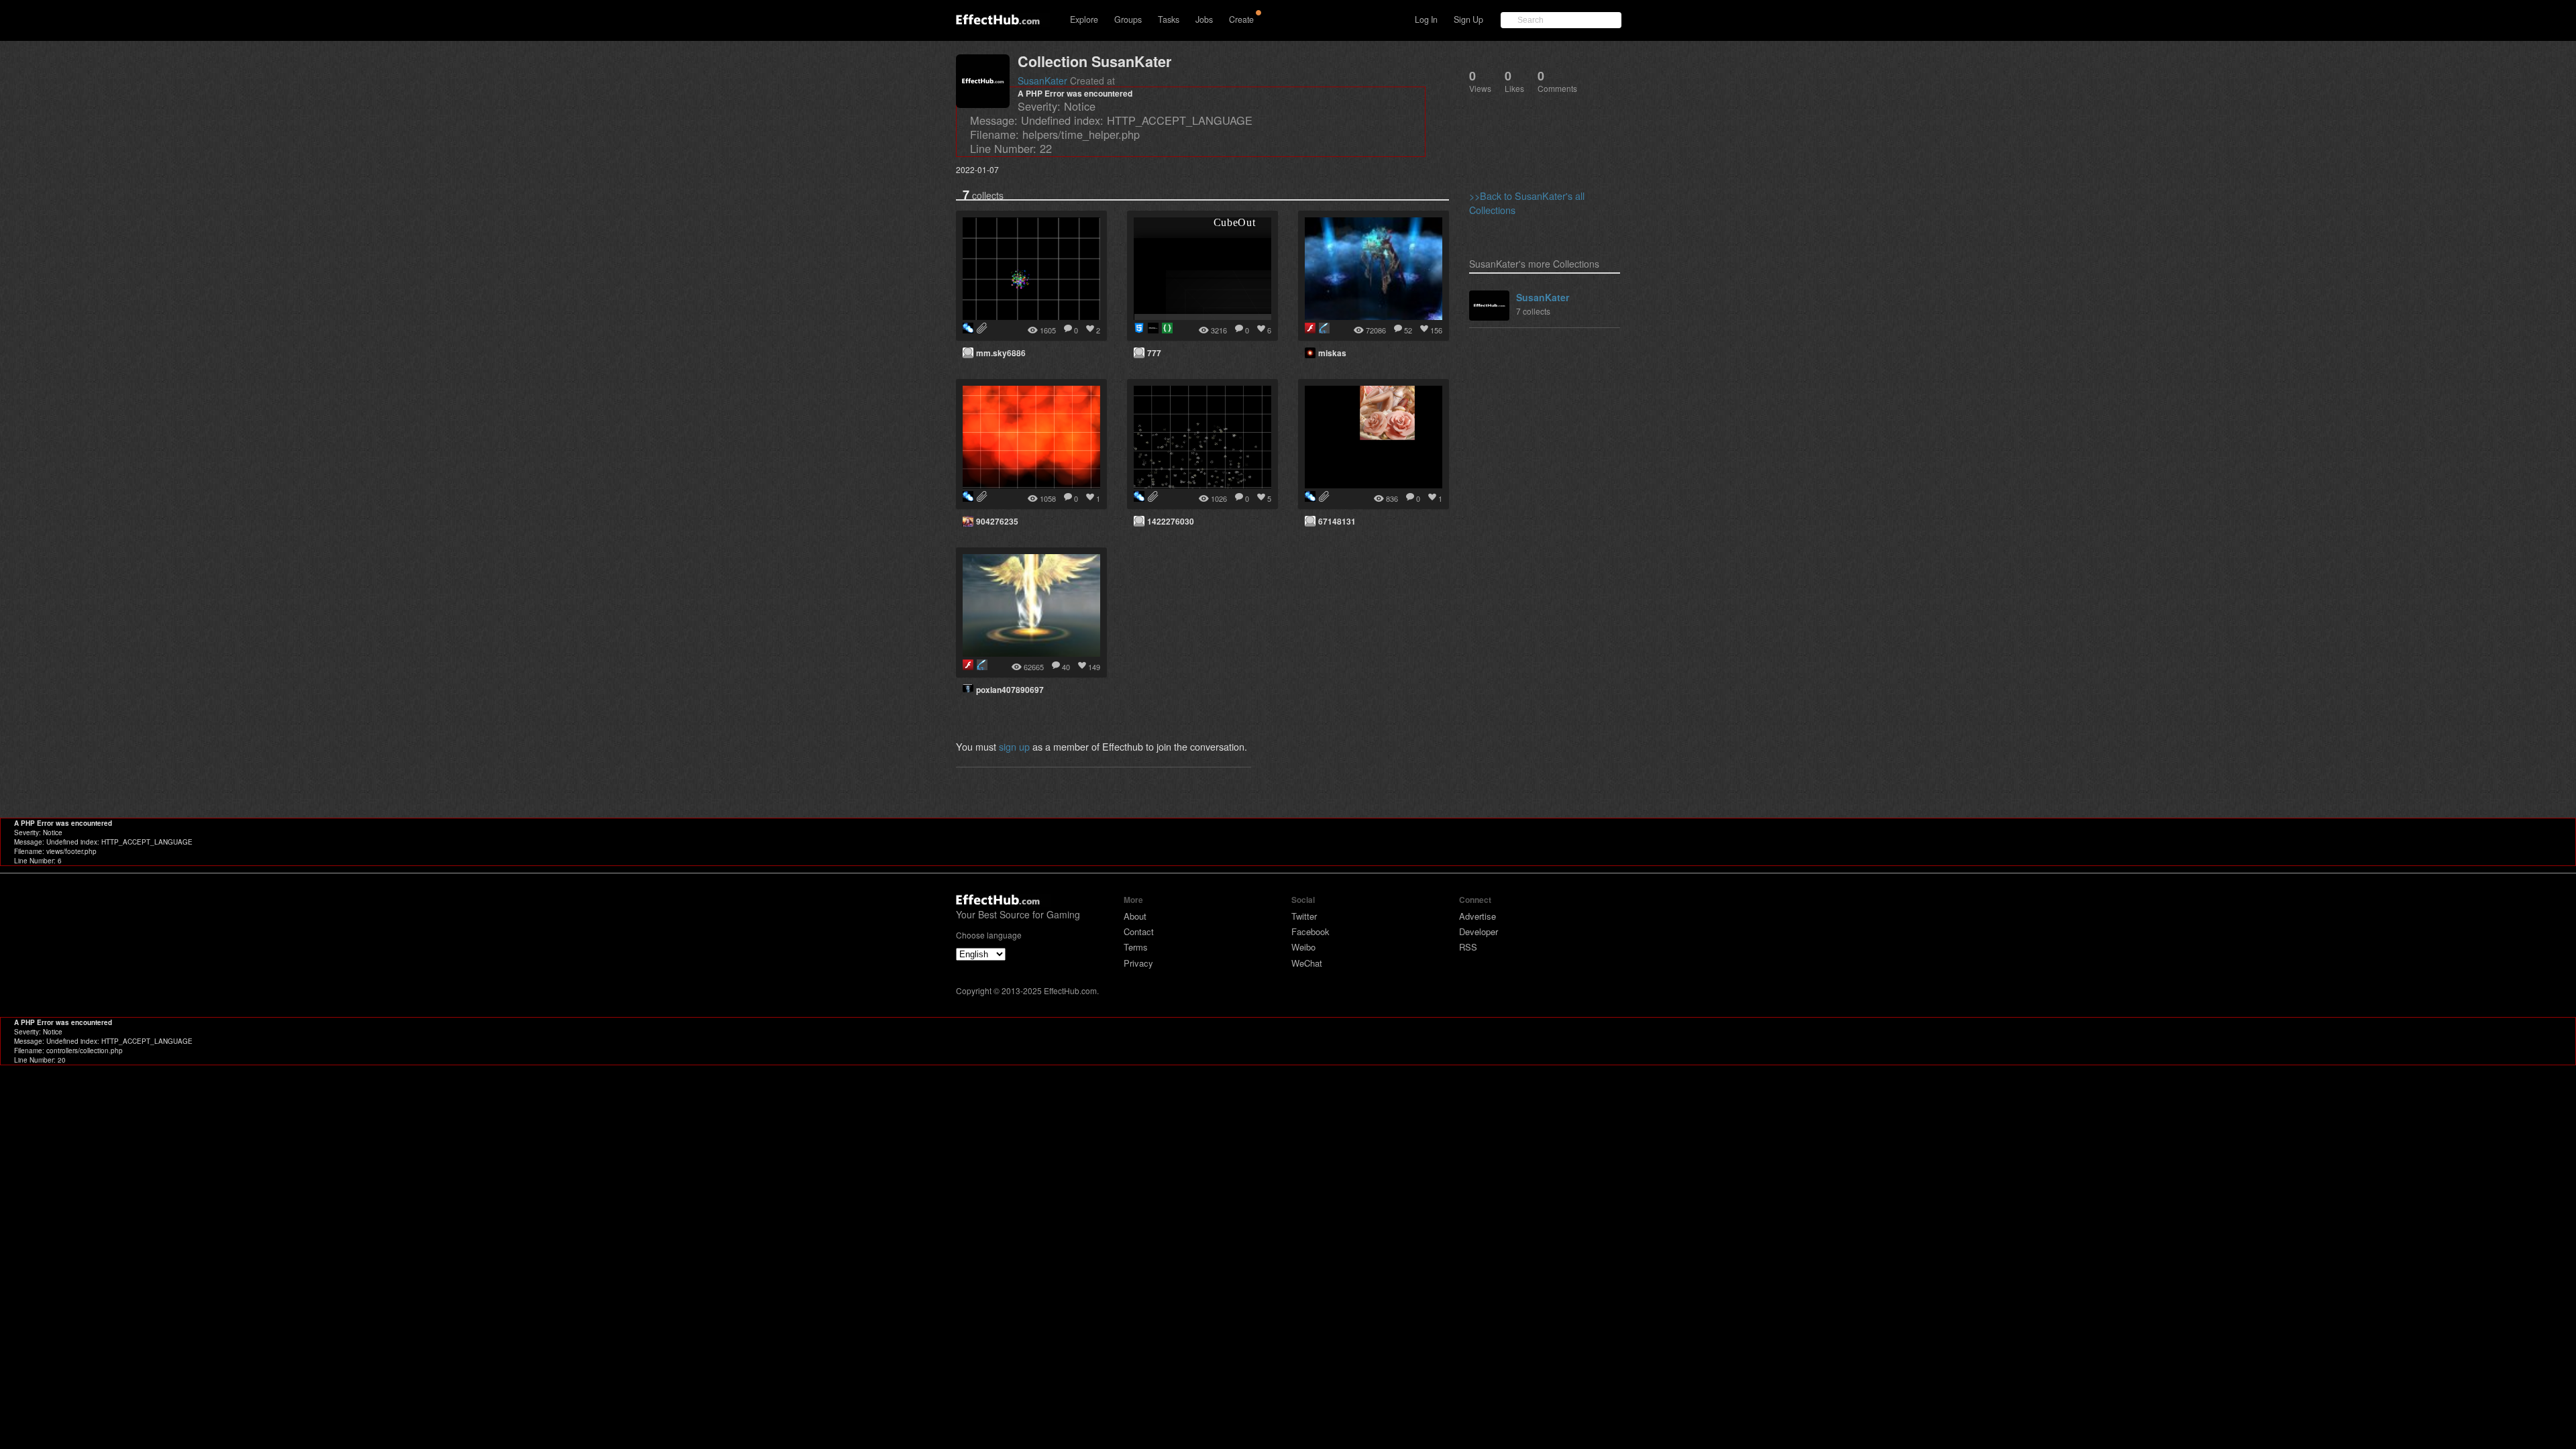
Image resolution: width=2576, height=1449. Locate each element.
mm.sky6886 (1001, 353)
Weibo (1303, 947)
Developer (1479, 931)
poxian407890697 (1010, 690)
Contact (1139, 931)
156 (1436, 330)
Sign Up (1468, 19)
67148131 (1337, 521)
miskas (1332, 353)
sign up (1014, 746)
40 (1066, 667)
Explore (1084, 19)
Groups (1128, 19)
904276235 (997, 521)
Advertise (1478, 916)
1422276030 (1171, 521)
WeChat (1307, 963)
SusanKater (1042, 80)
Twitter (1304, 916)
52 (1408, 330)
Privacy (1138, 963)
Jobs (1204, 19)
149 (1094, 667)
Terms (1136, 947)
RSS (1468, 947)
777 (1154, 353)
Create (1241, 19)
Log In (1426, 19)
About (1135, 916)
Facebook (1310, 931)
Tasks (1169, 19)
